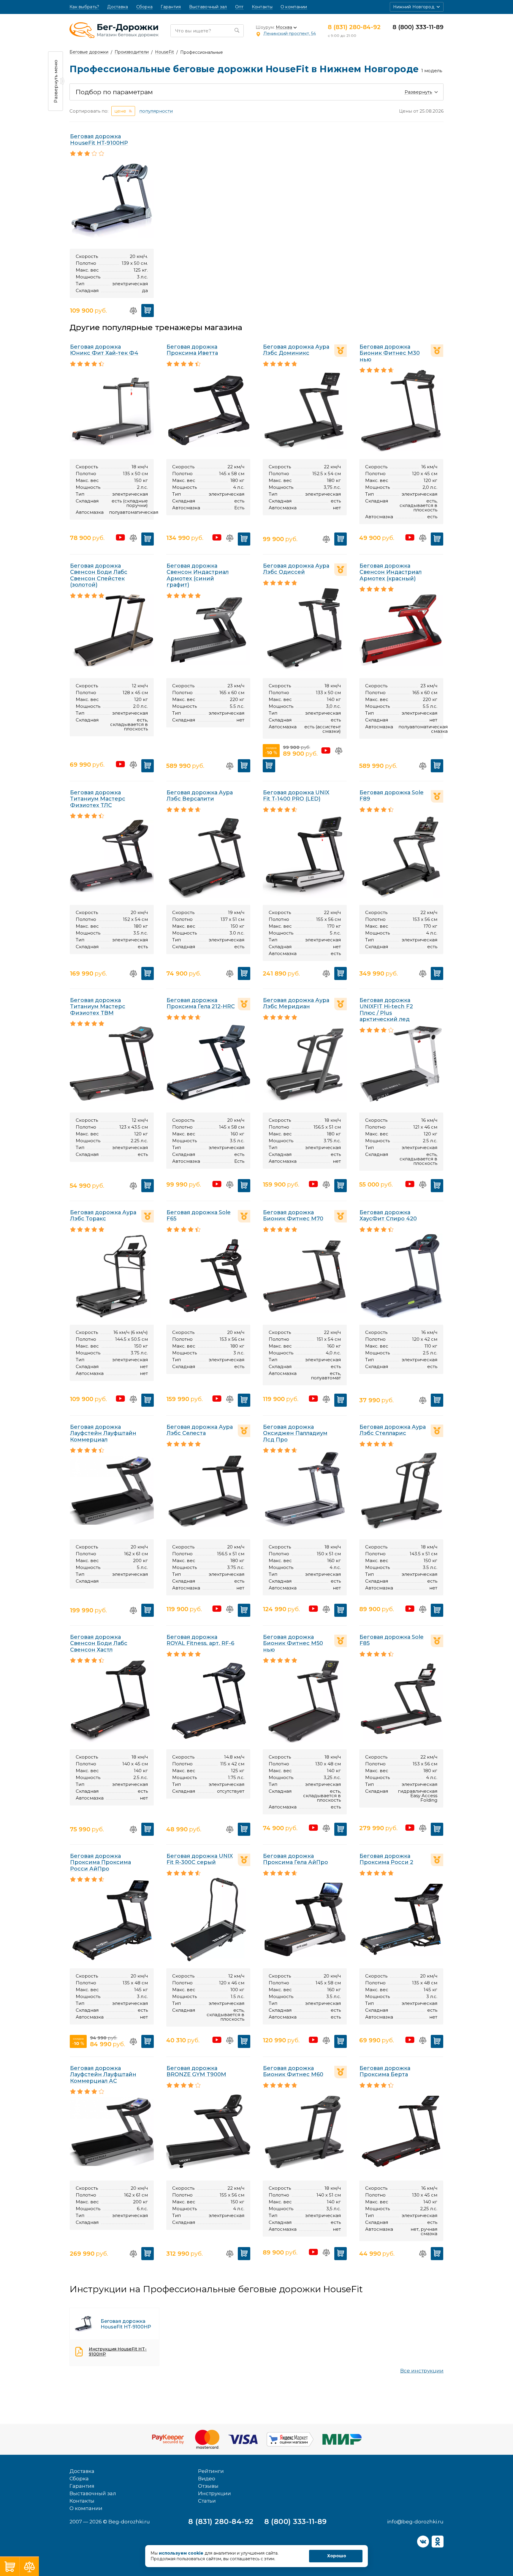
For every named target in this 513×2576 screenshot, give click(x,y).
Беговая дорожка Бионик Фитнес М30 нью (390, 353)
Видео (207, 2479)
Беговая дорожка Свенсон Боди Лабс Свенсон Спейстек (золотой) (99, 575)
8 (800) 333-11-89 (418, 27)
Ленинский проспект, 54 (290, 34)
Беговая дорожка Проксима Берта (385, 2071)
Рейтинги (211, 2471)
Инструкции (214, 2493)
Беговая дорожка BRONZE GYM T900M (196, 2071)
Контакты (262, 7)
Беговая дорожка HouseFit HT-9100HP (99, 140)
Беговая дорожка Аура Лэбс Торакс (103, 1216)
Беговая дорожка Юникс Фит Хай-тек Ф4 (104, 350)
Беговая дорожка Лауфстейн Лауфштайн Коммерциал (103, 1433)
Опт (239, 7)
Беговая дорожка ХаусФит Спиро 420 (388, 1216)
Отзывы (208, 2486)
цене (120, 111)
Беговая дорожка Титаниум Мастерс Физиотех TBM (98, 1007)
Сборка (145, 7)
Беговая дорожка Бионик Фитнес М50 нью (293, 1643)
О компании (294, 7)
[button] (417, 7)
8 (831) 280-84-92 (354, 27)
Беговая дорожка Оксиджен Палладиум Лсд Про (295, 1433)
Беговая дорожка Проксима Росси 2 (386, 1859)
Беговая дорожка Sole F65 (199, 1216)
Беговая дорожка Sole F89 (392, 796)
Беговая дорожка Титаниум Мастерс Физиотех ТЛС (98, 799)
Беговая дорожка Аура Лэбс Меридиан (296, 1003)
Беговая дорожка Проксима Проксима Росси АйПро (100, 1862)
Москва (284, 27)
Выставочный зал (208, 7)
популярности (156, 111)
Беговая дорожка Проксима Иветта (192, 350)
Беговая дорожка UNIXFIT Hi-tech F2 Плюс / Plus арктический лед (386, 1010)
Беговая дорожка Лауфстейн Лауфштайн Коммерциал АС (103, 2075)
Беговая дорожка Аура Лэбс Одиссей (296, 569)
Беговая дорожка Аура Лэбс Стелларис (393, 1430)
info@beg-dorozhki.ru (415, 2522)
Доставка (118, 7)
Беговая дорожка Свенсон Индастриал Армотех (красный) (391, 572)
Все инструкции (422, 2371)
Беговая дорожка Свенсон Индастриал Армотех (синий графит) (198, 575)
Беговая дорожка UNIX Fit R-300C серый (200, 1859)
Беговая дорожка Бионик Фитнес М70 (293, 1216)
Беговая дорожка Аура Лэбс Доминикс (296, 350)
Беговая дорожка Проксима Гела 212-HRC (201, 1003)
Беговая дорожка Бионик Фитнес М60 (293, 2071)
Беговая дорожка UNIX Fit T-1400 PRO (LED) (296, 796)
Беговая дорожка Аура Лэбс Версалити (200, 796)
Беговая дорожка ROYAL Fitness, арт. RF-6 (200, 1640)
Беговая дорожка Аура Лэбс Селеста (200, 1430)
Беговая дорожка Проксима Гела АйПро (296, 1859)
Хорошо (337, 2556)
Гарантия (171, 7)
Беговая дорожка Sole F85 (392, 1640)
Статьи (207, 2501)
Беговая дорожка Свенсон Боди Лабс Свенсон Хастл (99, 1643)
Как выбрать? (84, 7)
